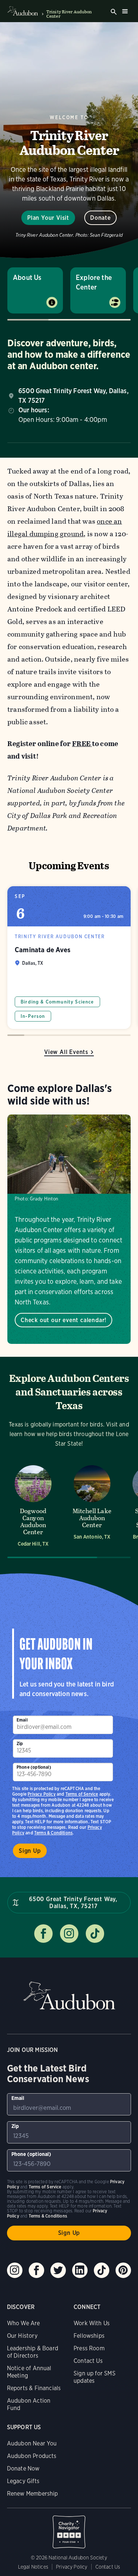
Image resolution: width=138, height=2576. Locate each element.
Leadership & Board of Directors (33, 2352)
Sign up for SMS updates (95, 2377)
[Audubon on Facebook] (36, 2270)
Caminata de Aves (69, 958)
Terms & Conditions (53, 1833)
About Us (27, 278)
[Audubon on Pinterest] (123, 2270)
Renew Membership (33, 2494)
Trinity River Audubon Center (69, 14)
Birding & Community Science (57, 1002)
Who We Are (24, 2323)
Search (114, 12)
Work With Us (92, 2323)
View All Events (66, 1052)
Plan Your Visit (48, 218)
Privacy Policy (42, 1794)
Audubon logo (23, 11)
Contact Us (88, 2361)
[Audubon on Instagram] (15, 2270)
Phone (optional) (34, 1767)
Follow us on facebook (43, 1934)
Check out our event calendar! (63, 1320)
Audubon (69, 1996)
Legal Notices (33, 2567)
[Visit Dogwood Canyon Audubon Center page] (33, 1505)
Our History (22, 2336)
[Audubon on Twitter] (58, 2270)
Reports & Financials (34, 2388)
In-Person (33, 1016)
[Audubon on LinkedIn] (80, 2270)
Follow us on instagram (69, 1934)
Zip (20, 1743)
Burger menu (125, 11)
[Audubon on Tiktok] (102, 2270)
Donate (100, 218)
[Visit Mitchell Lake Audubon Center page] (92, 1505)
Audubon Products (32, 2456)
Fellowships (89, 2336)
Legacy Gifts (23, 2481)
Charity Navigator (69, 2528)
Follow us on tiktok (95, 1934)
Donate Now (23, 2468)
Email (22, 1720)
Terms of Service (82, 1794)
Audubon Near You (32, 2443)
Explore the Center (94, 282)
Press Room (89, 2348)
